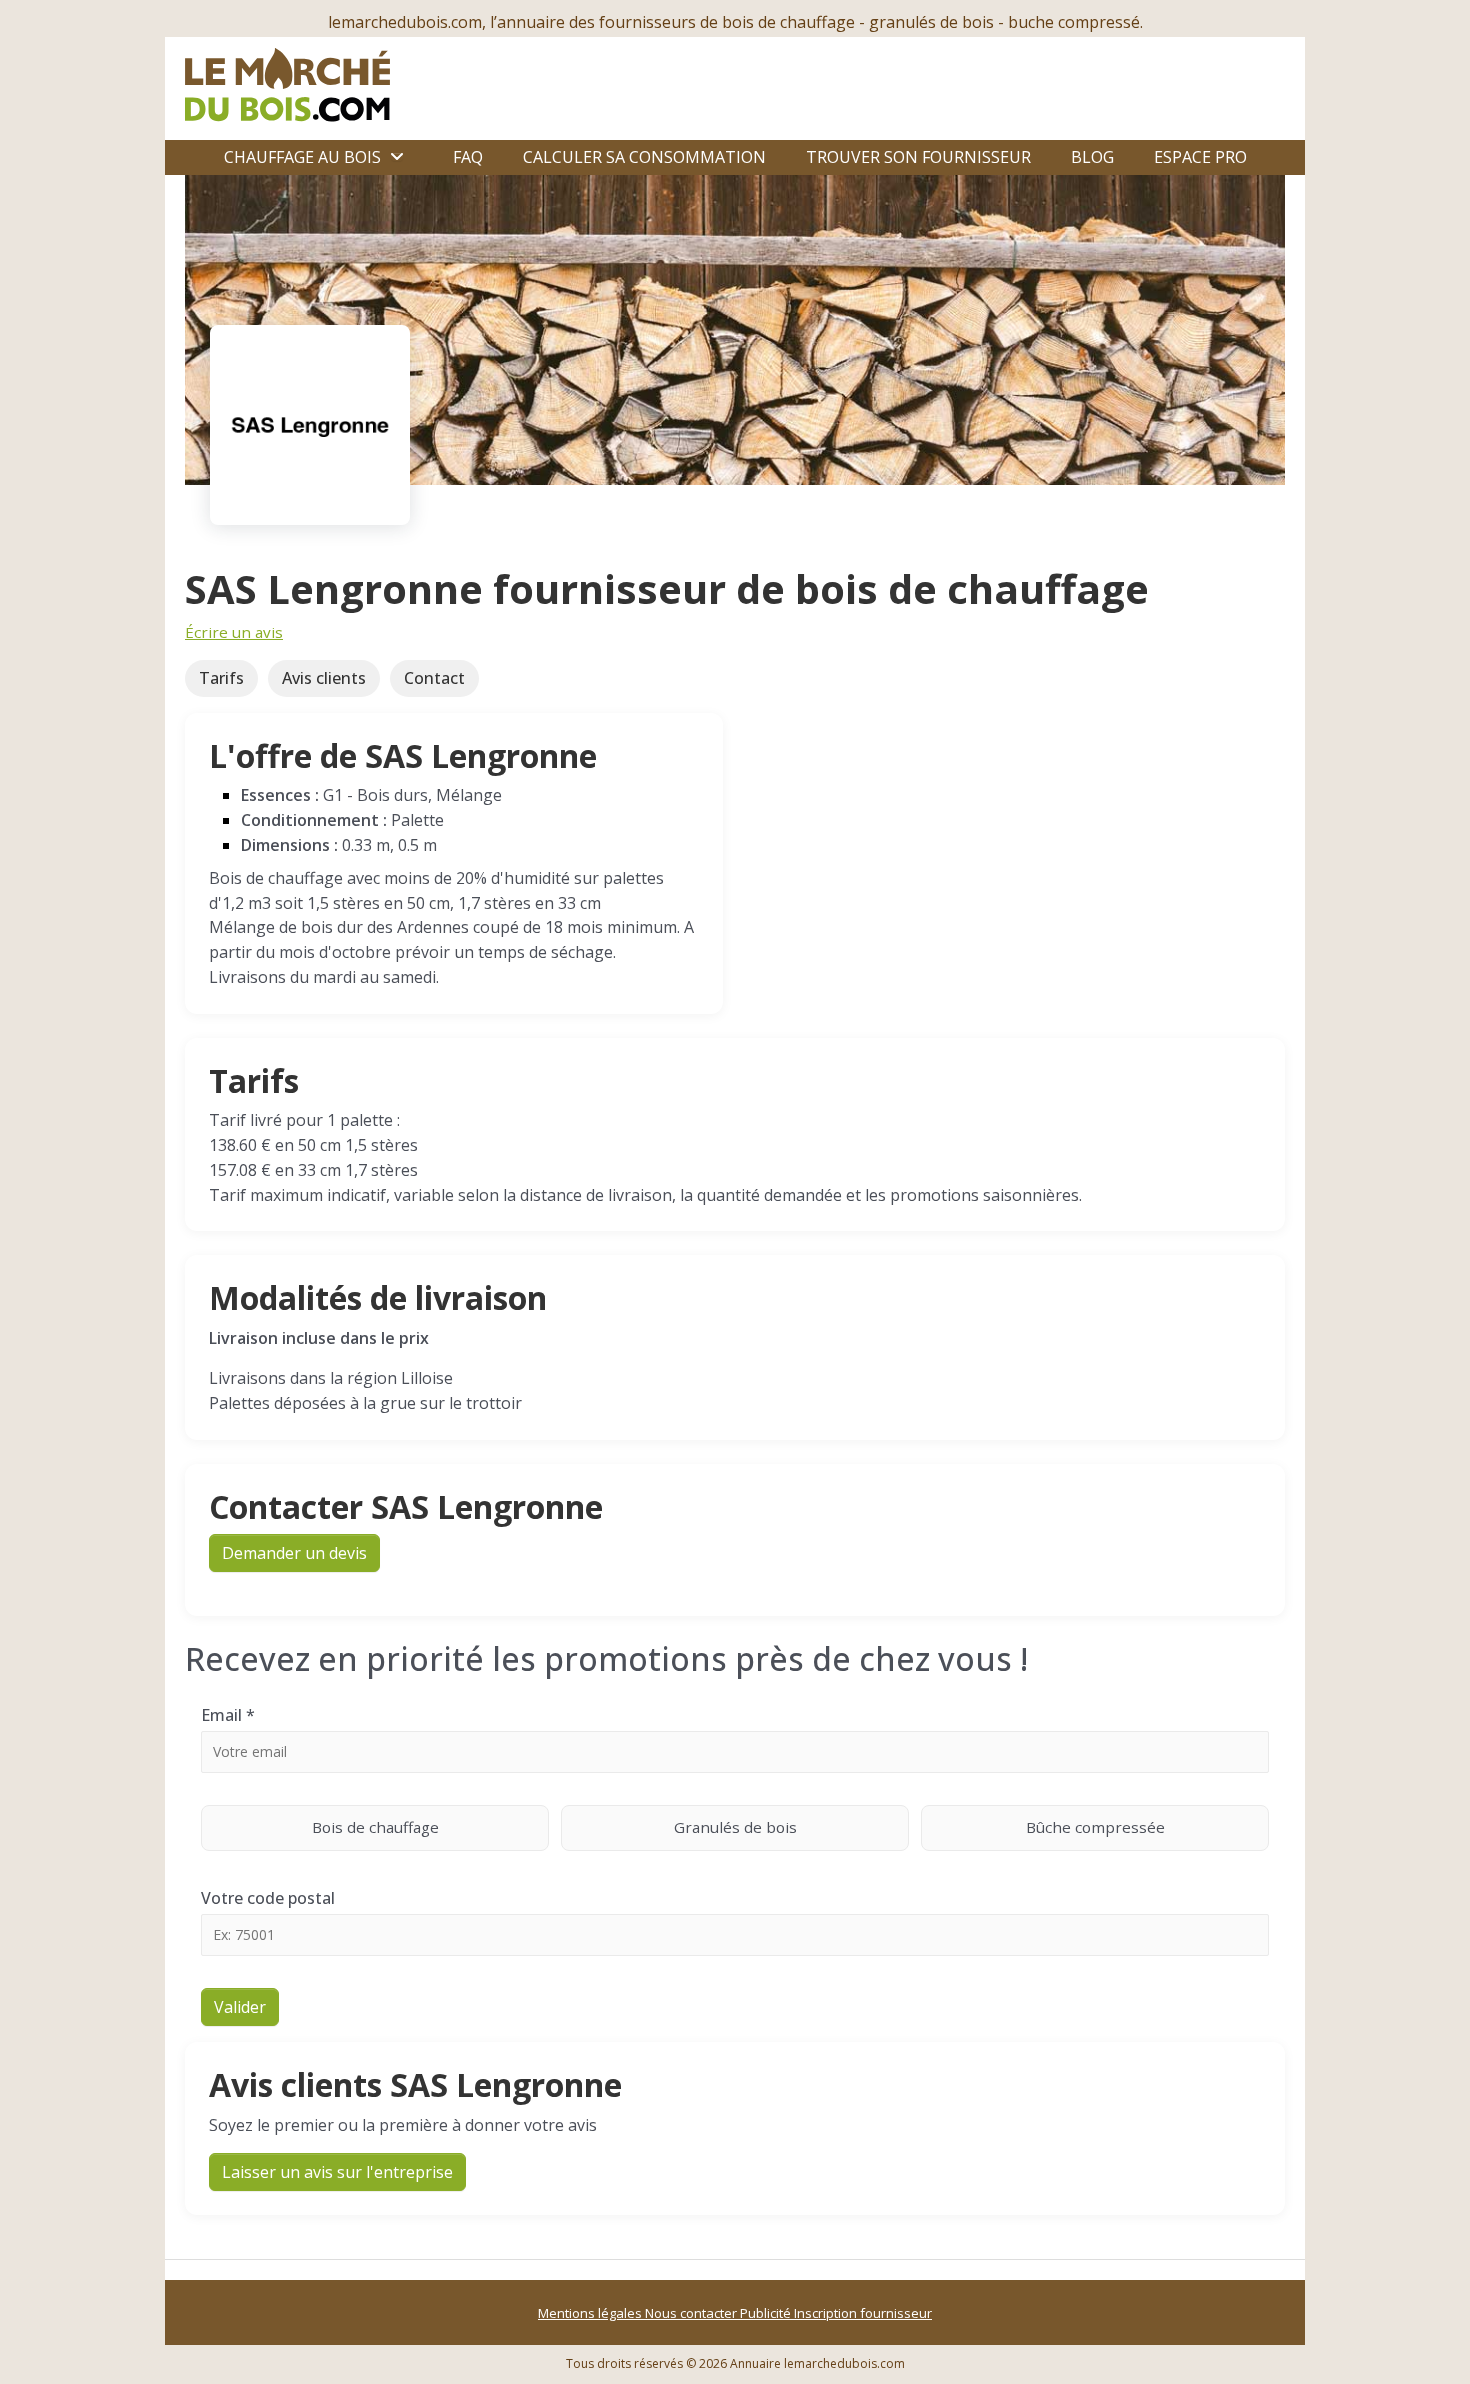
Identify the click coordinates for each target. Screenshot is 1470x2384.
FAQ (468, 157)
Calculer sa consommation (644, 157)
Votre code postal (268, 1898)
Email (228, 1715)
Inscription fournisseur (863, 2313)
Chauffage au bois (302, 157)
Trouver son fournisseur (918, 157)
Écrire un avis (234, 632)
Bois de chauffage (375, 1827)
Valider (240, 2007)
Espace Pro (1200, 157)
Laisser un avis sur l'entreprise (337, 2172)
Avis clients (324, 678)
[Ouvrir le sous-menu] (397, 157)
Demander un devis (294, 1553)
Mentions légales (591, 2313)
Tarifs (221, 678)
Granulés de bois (735, 1827)
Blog (1092, 157)
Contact (434, 678)
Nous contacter (692, 2313)
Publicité (767, 2313)
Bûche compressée (1095, 1827)
